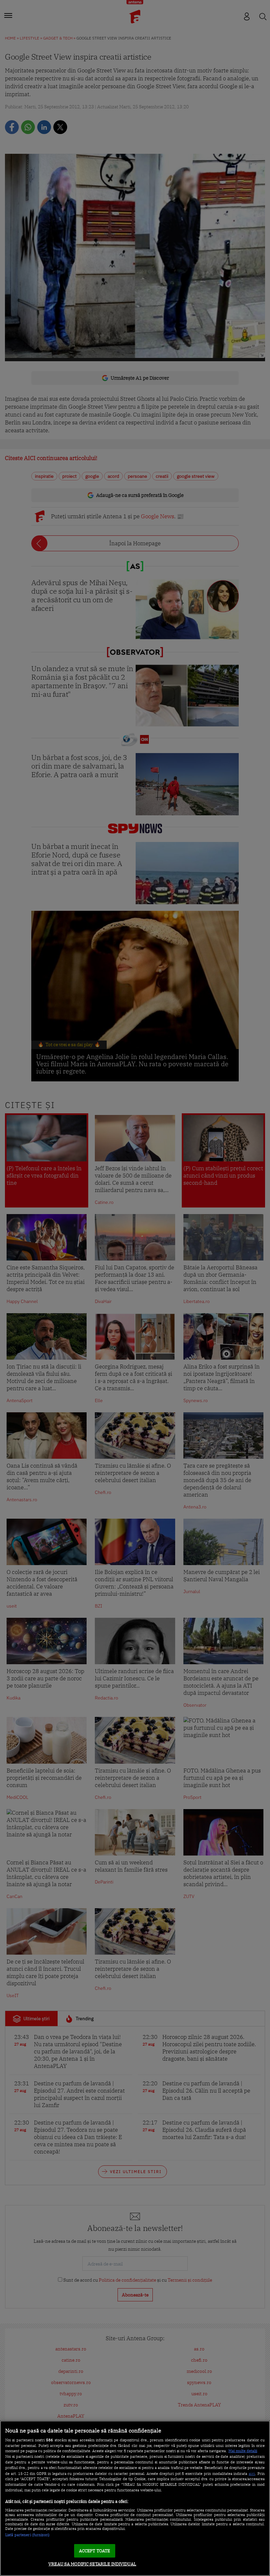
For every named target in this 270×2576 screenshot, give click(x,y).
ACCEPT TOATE (95, 2551)
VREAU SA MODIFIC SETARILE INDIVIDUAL (92, 2564)
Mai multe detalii (243, 2451)
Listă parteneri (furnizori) (27, 2535)
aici (252, 2473)
